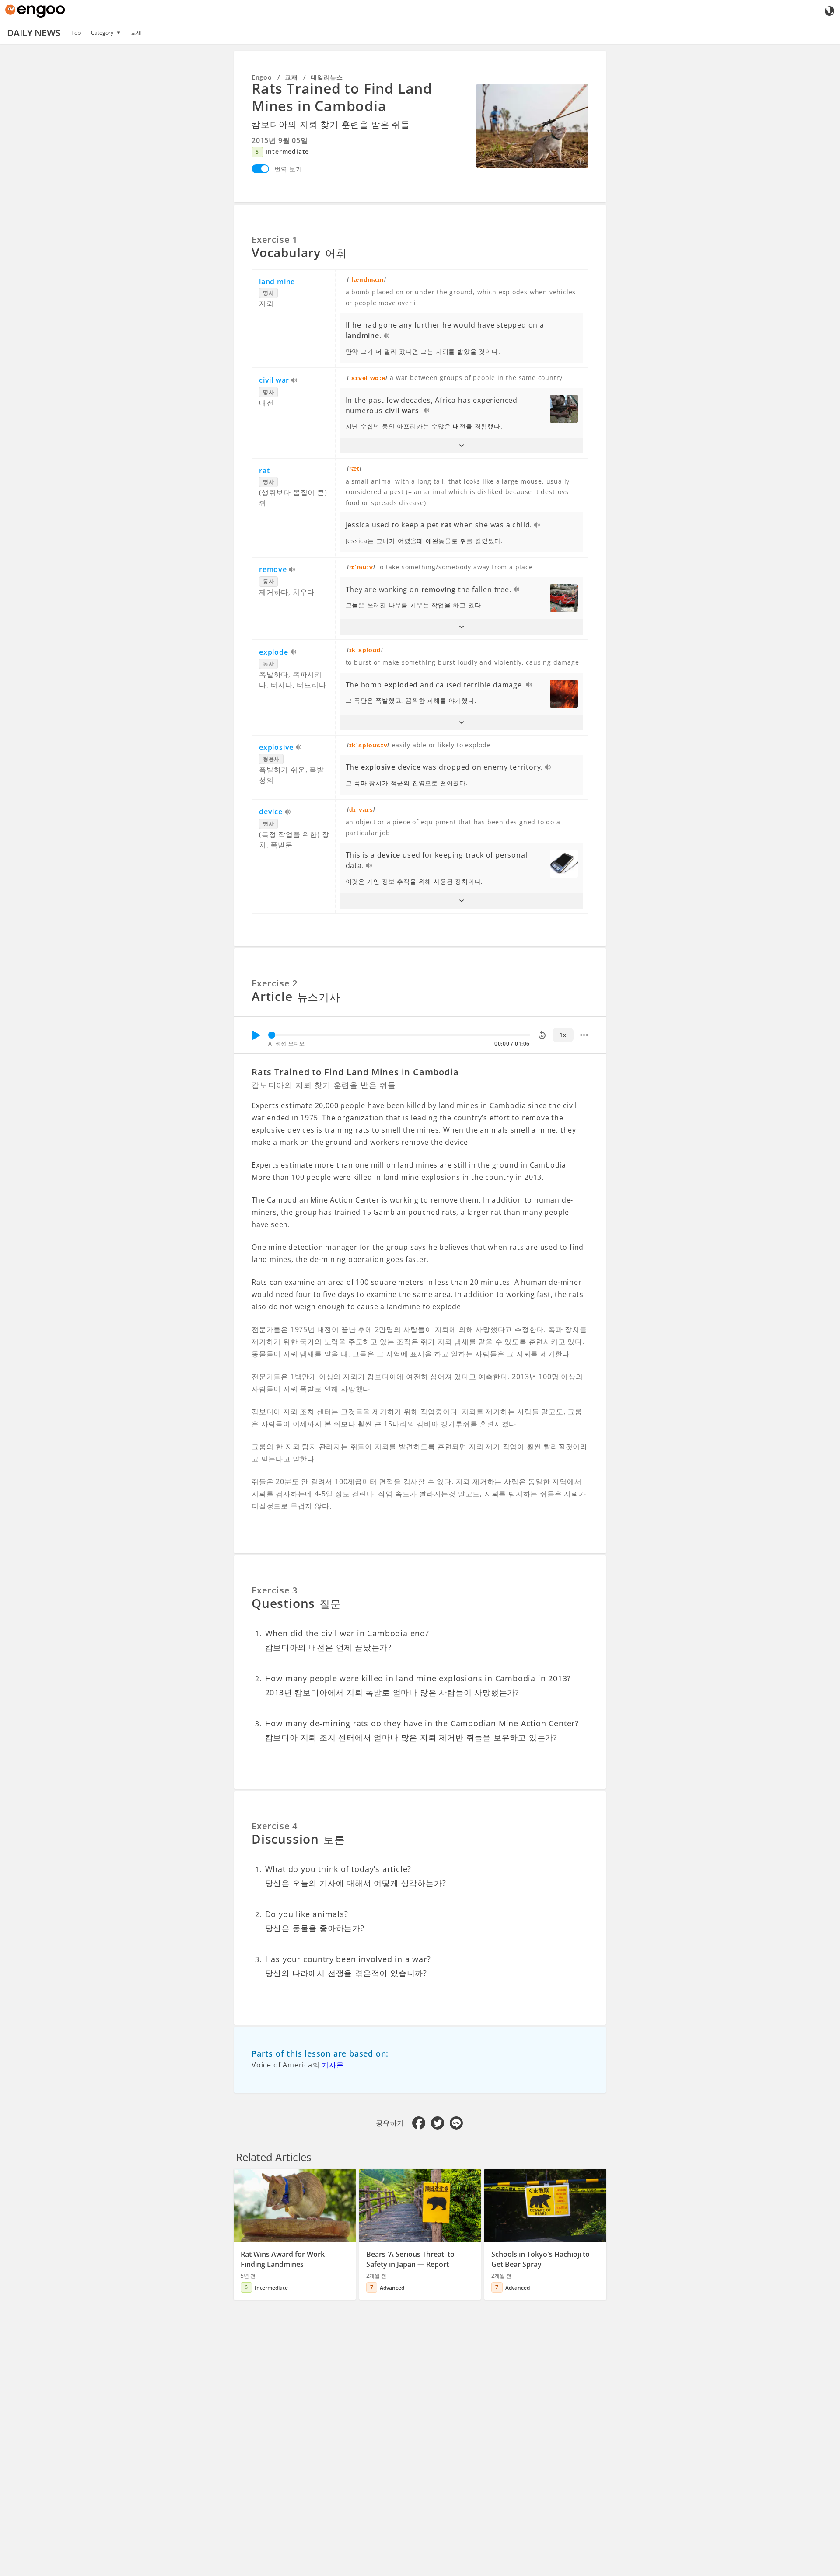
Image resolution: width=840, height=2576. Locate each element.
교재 (136, 33)
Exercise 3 (275, 1590)
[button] (462, 446)
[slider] (272, 1035)
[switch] (260, 169)
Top (76, 33)
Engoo (262, 77)
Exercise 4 (275, 1826)
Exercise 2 (275, 983)
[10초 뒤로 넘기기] (542, 1035)
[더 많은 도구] (584, 1035)
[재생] (256, 1035)
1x (563, 1035)
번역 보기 (288, 169)
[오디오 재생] (387, 336)
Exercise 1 (275, 239)
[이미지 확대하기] (532, 126)
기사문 (332, 2065)
